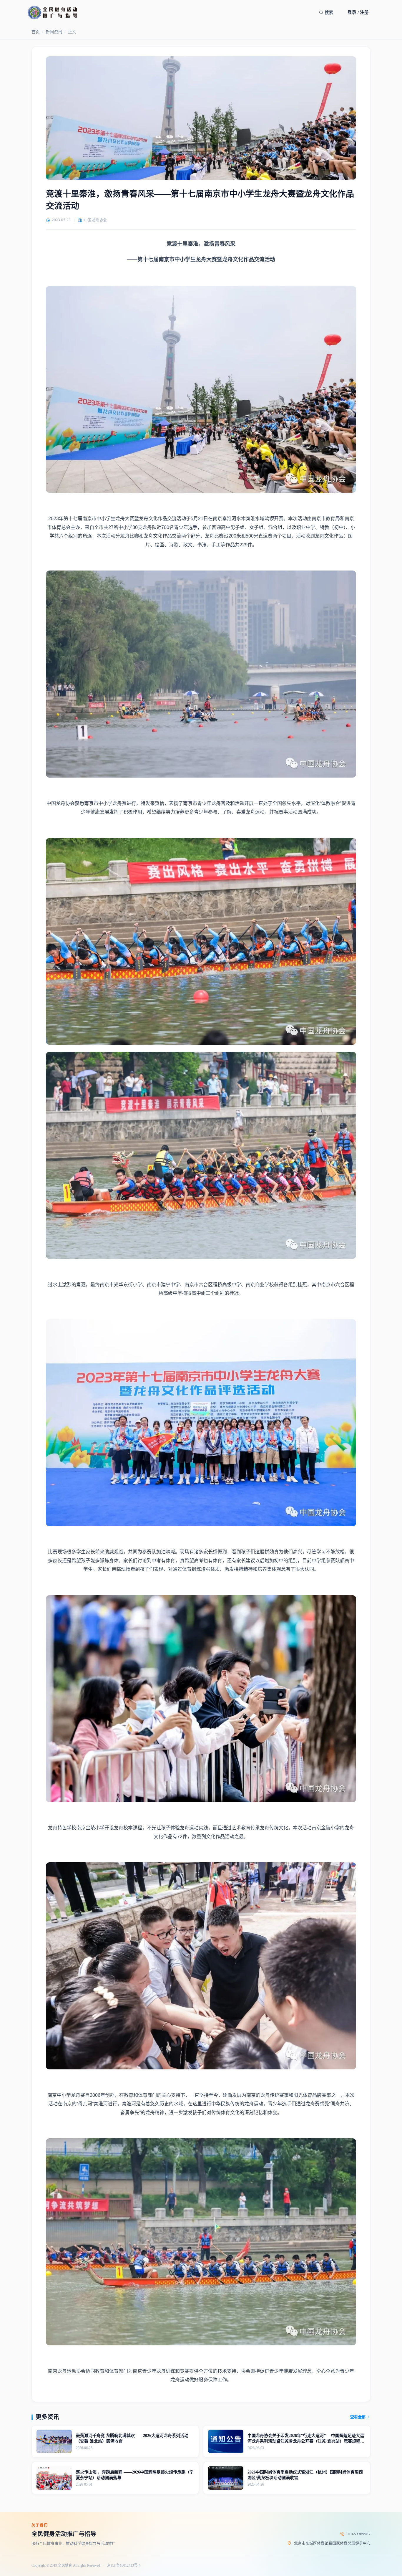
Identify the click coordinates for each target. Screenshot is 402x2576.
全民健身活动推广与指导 (64, 2534)
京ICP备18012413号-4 (124, 2566)
